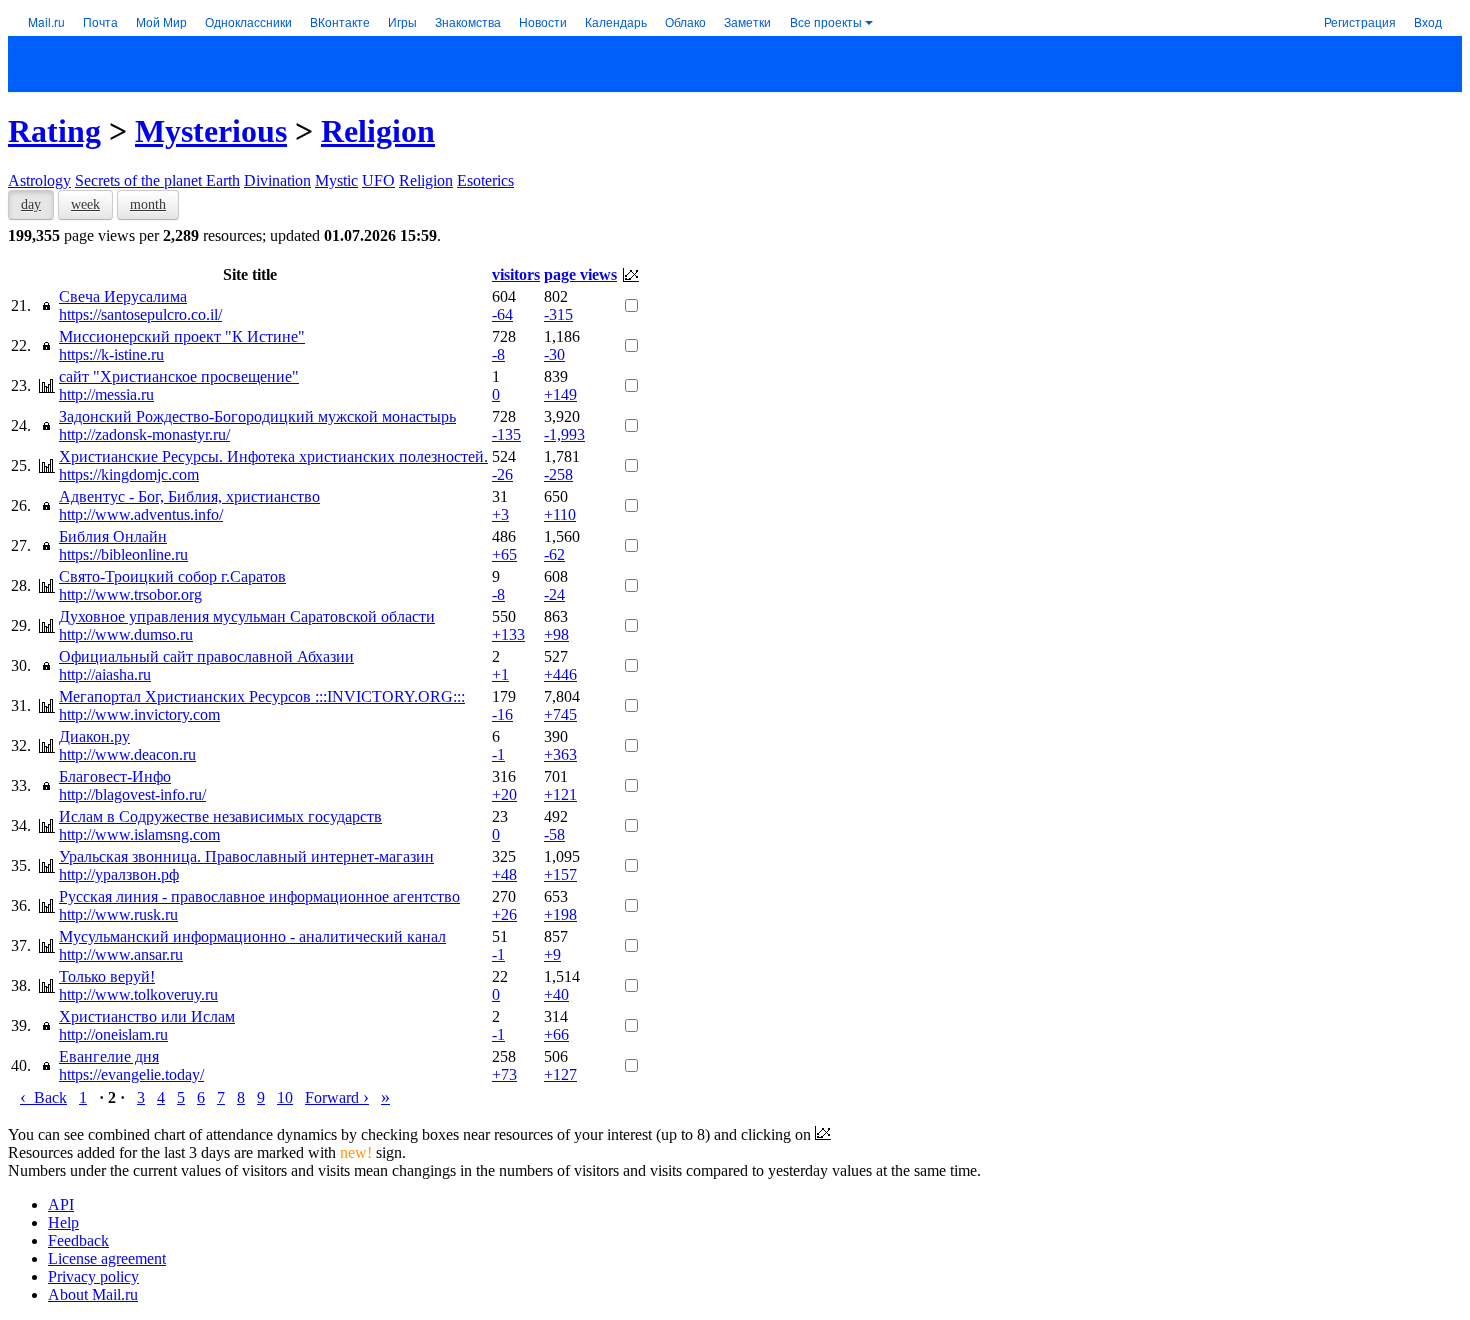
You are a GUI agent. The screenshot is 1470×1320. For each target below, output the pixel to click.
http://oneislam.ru (113, 1034)
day (31, 204)
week (85, 204)
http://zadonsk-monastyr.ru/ (144, 434)
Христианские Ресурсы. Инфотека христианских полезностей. (273, 456)
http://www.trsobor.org (130, 594)
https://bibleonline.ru (123, 554)
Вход (1428, 21)
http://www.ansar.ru (121, 954)
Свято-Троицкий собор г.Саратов (172, 576)
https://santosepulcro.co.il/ (140, 314)
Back (43, 1097)
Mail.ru (46, 21)
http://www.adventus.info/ (141, 514)
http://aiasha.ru (105, 674)
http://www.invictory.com (139, 714)
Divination (277, 180)
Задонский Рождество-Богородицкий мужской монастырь (257, 416)
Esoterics (485, 180)
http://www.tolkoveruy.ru (138, 994)
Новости (543, 21)
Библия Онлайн (113, 536)
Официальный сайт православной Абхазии (206, 656)
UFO (378, 180)
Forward (337, 1097)
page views (580, 274)
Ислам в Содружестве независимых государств (220, 816)
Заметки (747, 21)
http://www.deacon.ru (127, 754)
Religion (378, 131)
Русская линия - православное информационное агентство (259, 896)
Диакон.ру (94, 736)
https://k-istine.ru (111, 354)
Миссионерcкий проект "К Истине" (182, 336)
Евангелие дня (109, 1056)
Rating (54, 131)
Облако (685, 21)
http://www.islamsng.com (139, 834)
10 (285, 1097)
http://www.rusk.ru (118, 914)
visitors (516, 274)
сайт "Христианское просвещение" (179, 376)
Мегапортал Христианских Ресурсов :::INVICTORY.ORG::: (262, 696)
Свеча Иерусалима (123, 296)
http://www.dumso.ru (126, 634)
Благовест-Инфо (115, 776)
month (148, 204)
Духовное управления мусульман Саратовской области (247, 616)
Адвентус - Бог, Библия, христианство (189, 496)
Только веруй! (107, 976)
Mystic (336, 180)
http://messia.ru (106, 394)
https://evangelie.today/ (131, 1074)
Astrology (39, 180)
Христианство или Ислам (147, 1016)
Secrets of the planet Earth (157, 180)
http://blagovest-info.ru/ (132, 794)
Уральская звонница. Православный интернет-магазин (246, 856)
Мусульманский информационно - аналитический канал (252, 936)
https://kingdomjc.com (129, 474)
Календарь (616, 21)
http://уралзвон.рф (119, 874)
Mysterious (211, 131)
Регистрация (1360, 21)
